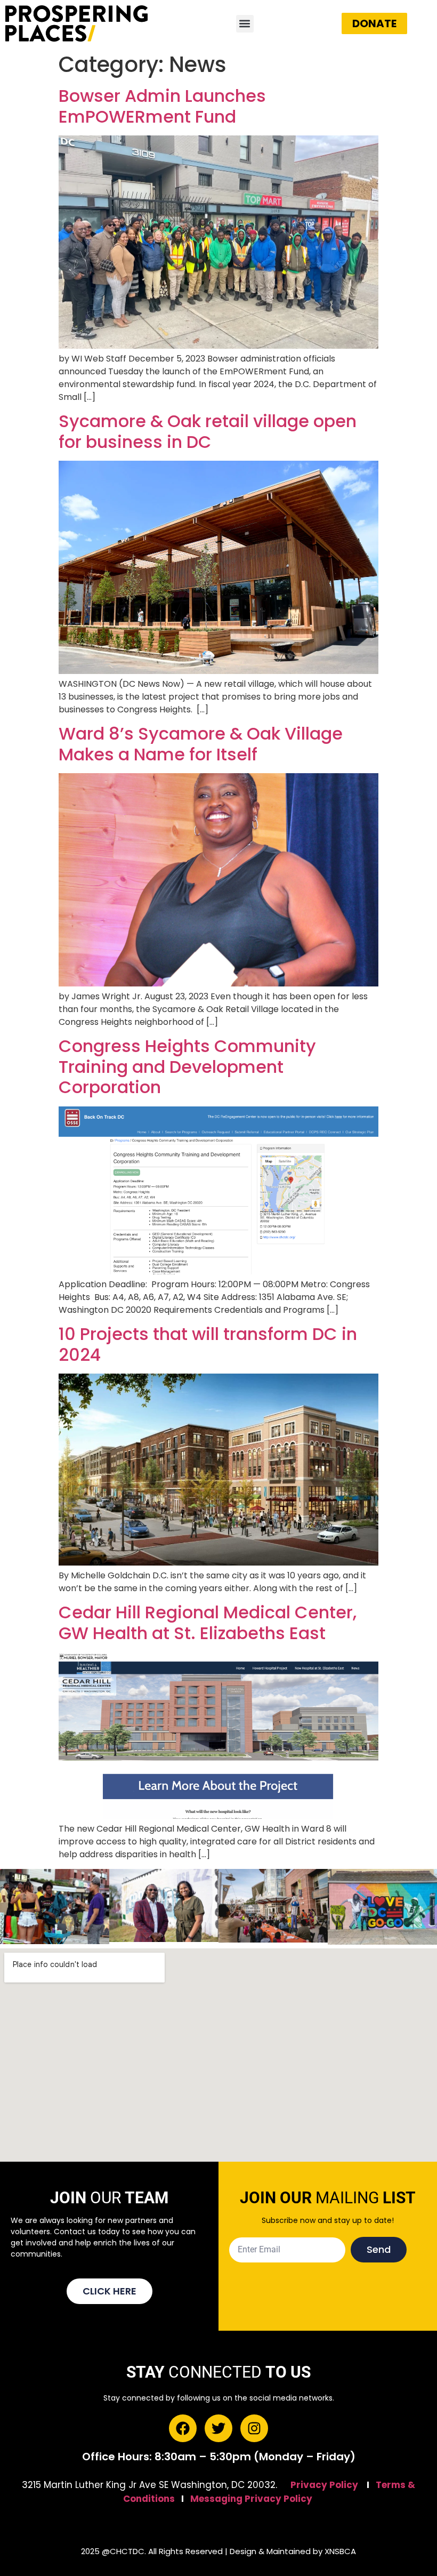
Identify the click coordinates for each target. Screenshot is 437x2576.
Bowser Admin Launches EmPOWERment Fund (162, 106)
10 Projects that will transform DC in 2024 (208, 1344)
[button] (245, 24)
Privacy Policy (324, 2485)
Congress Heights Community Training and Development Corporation (187, 1066)
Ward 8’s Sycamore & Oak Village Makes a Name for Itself (201, 744)
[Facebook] (183, 2428)
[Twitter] (218, 2428)
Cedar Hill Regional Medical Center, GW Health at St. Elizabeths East (208, 1622)
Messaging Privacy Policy (251, 2499)
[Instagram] (254, 2428)
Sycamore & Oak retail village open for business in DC (208, 431)
